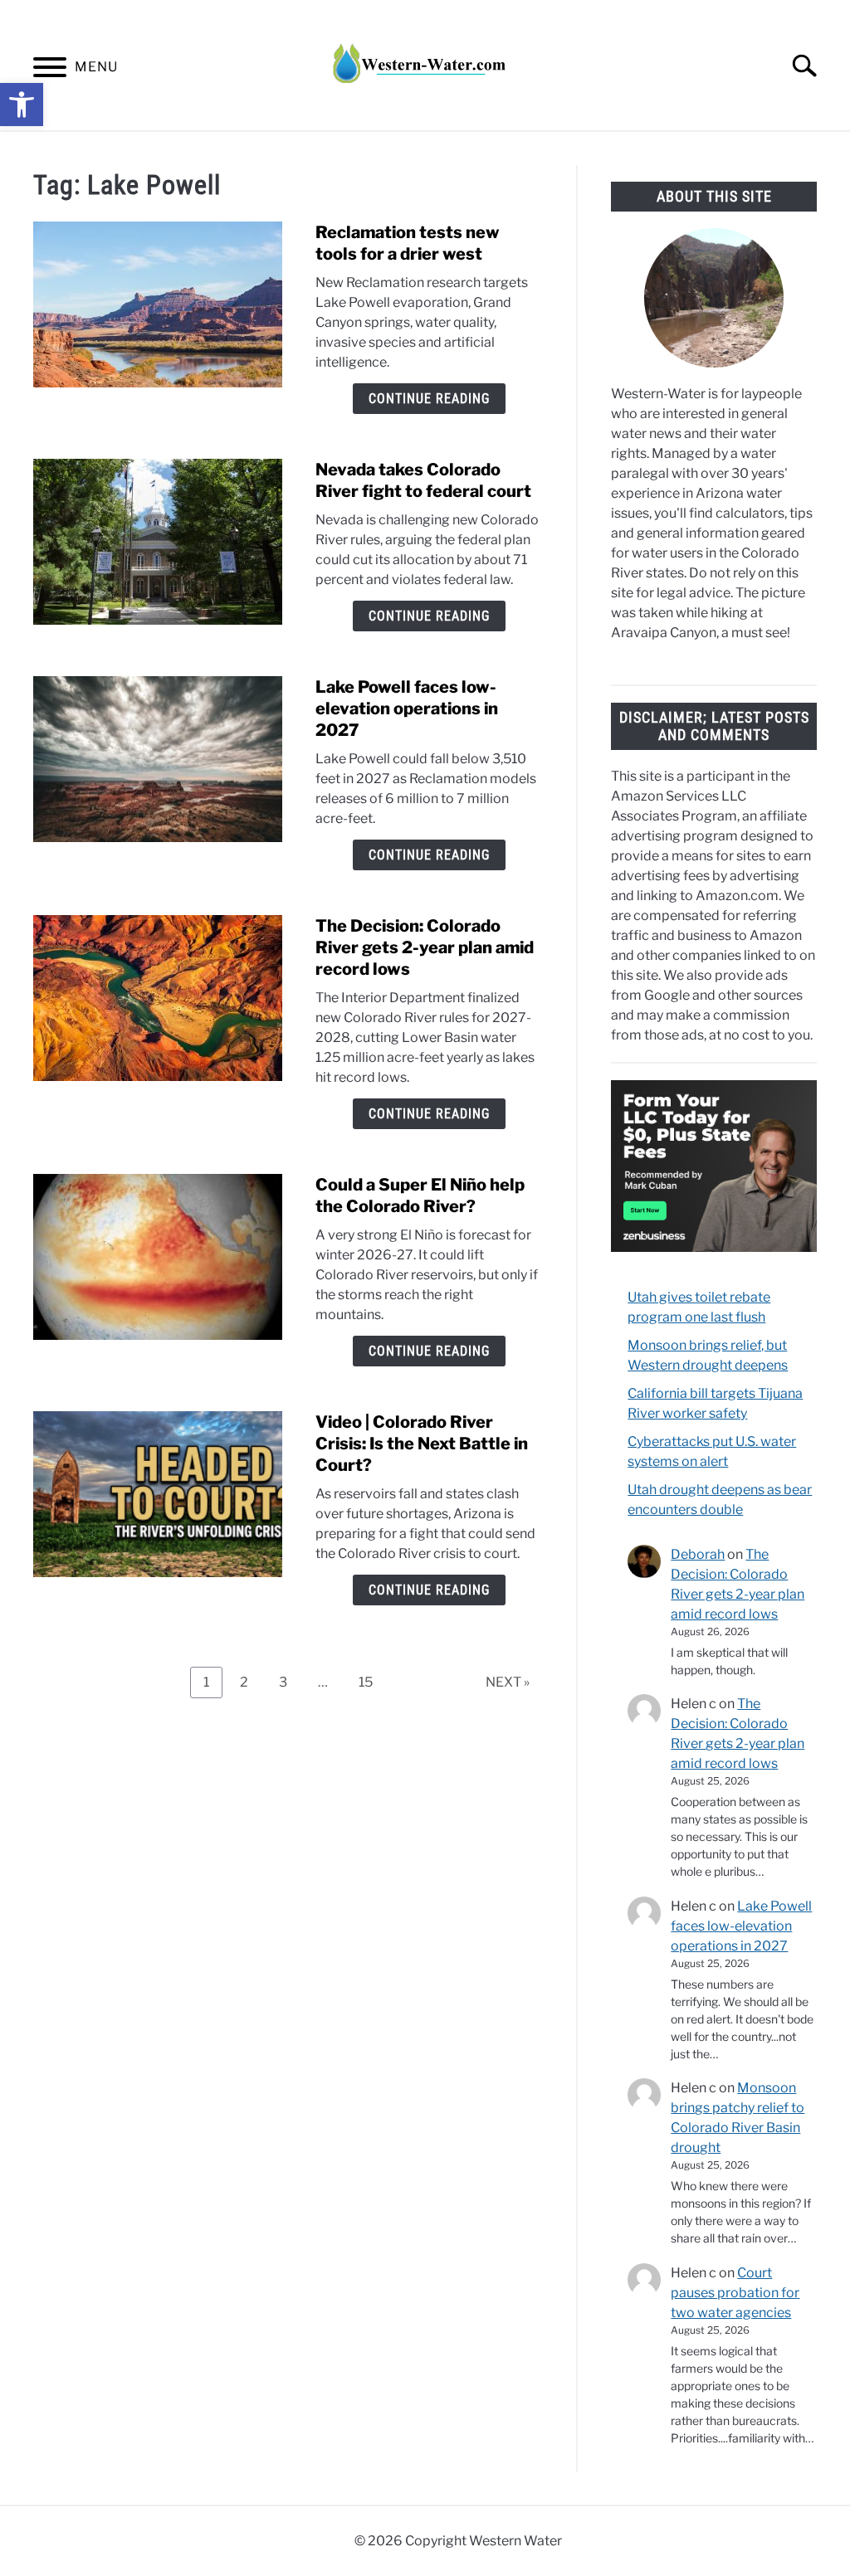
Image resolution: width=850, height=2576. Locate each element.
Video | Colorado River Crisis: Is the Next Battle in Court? (422, 1444)
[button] (22, 105)
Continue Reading (429, 399)
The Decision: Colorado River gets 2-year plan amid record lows (425, 947)
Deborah (698, 1554)
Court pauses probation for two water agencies (735, 2293)
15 (372, 1682)
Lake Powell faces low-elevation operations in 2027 (407, 709)
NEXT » (508, 1682)
